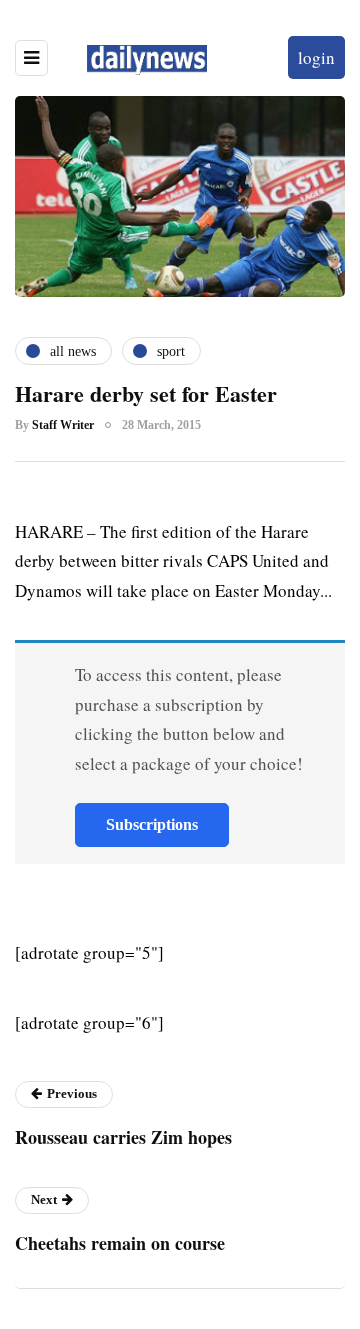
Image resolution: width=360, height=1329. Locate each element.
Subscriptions (152, 824)
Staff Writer (63, 425)
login (316, 57)
